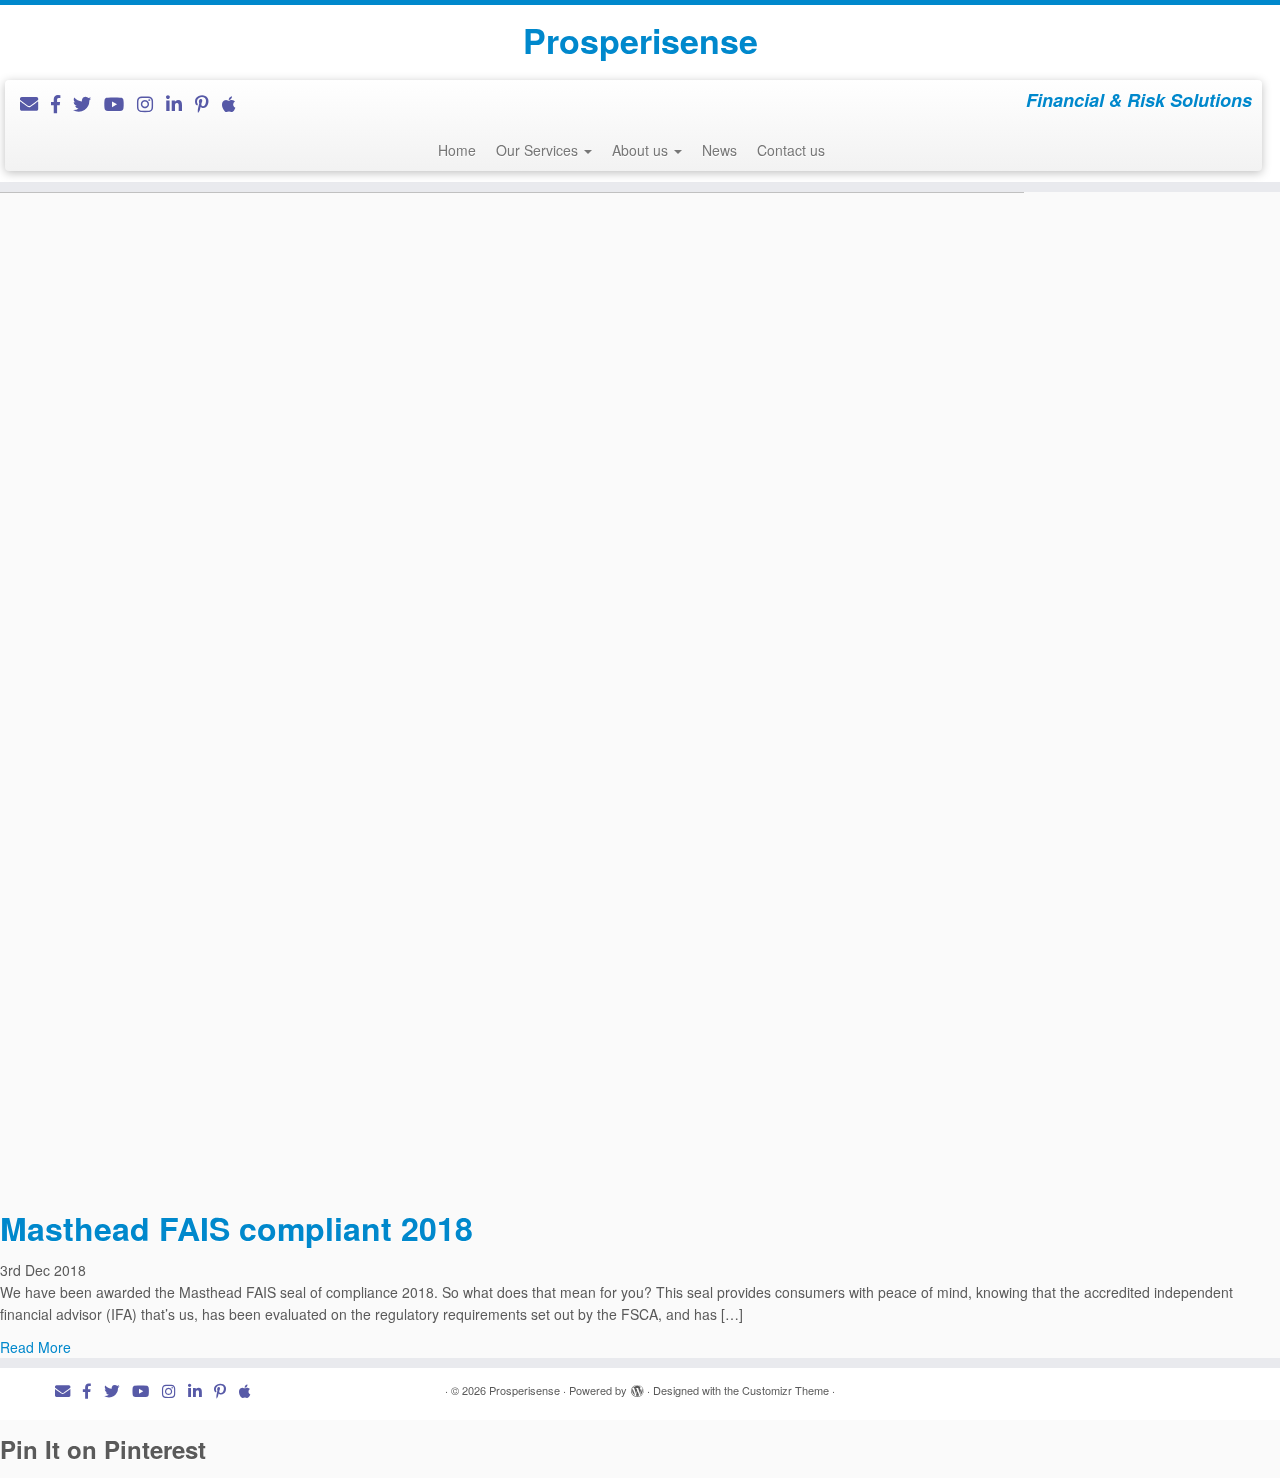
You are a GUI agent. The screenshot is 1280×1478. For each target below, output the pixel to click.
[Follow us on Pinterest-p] (208, 103)
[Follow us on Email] (35, 103)
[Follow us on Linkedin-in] (180, 103)
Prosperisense (640, 40)
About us (642, 150)
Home (457, 150)
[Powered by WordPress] (637, 1386)
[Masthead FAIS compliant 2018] (512, 683)
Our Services (539, 150)
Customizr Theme (785, 1390)
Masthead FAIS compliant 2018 (236, 1228)
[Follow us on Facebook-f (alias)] (62, 103)
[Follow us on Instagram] (151, 103)
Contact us (791, 150)
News (719, 150)
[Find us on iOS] (235, 103)
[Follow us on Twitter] (88, 103)
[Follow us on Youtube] (120, 103)
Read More (35, 1347)
